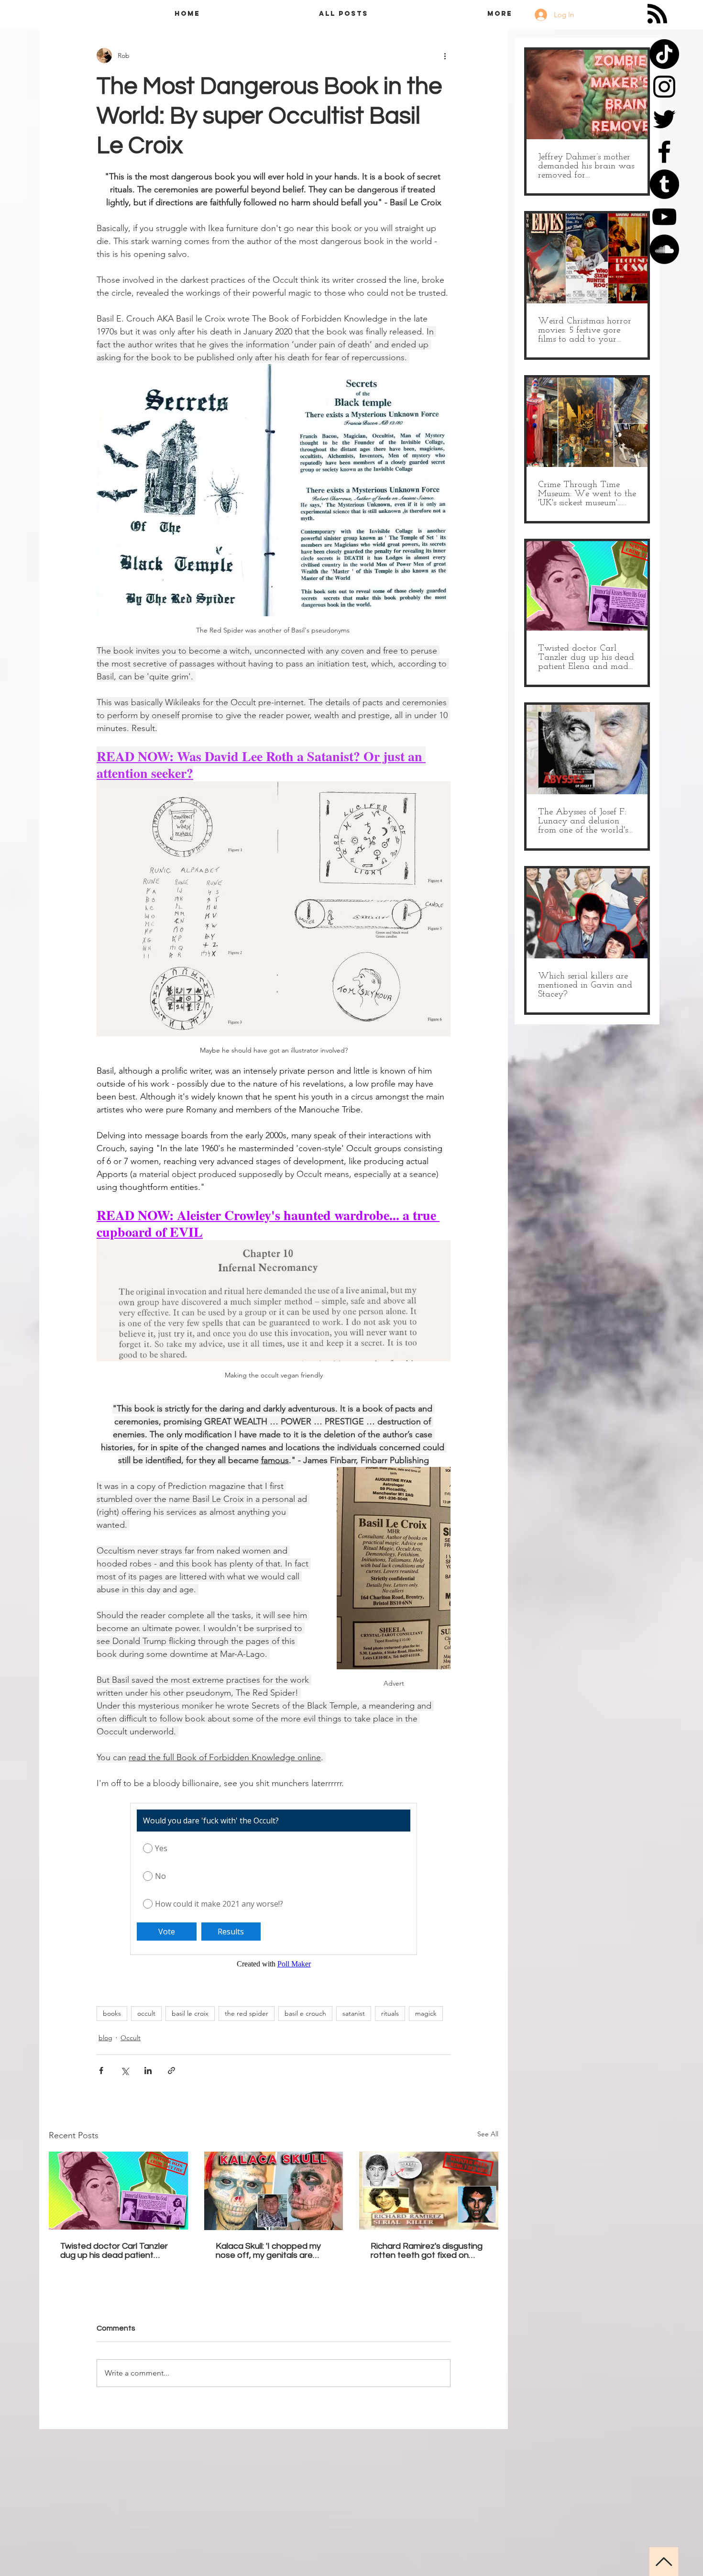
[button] (680, 20)
